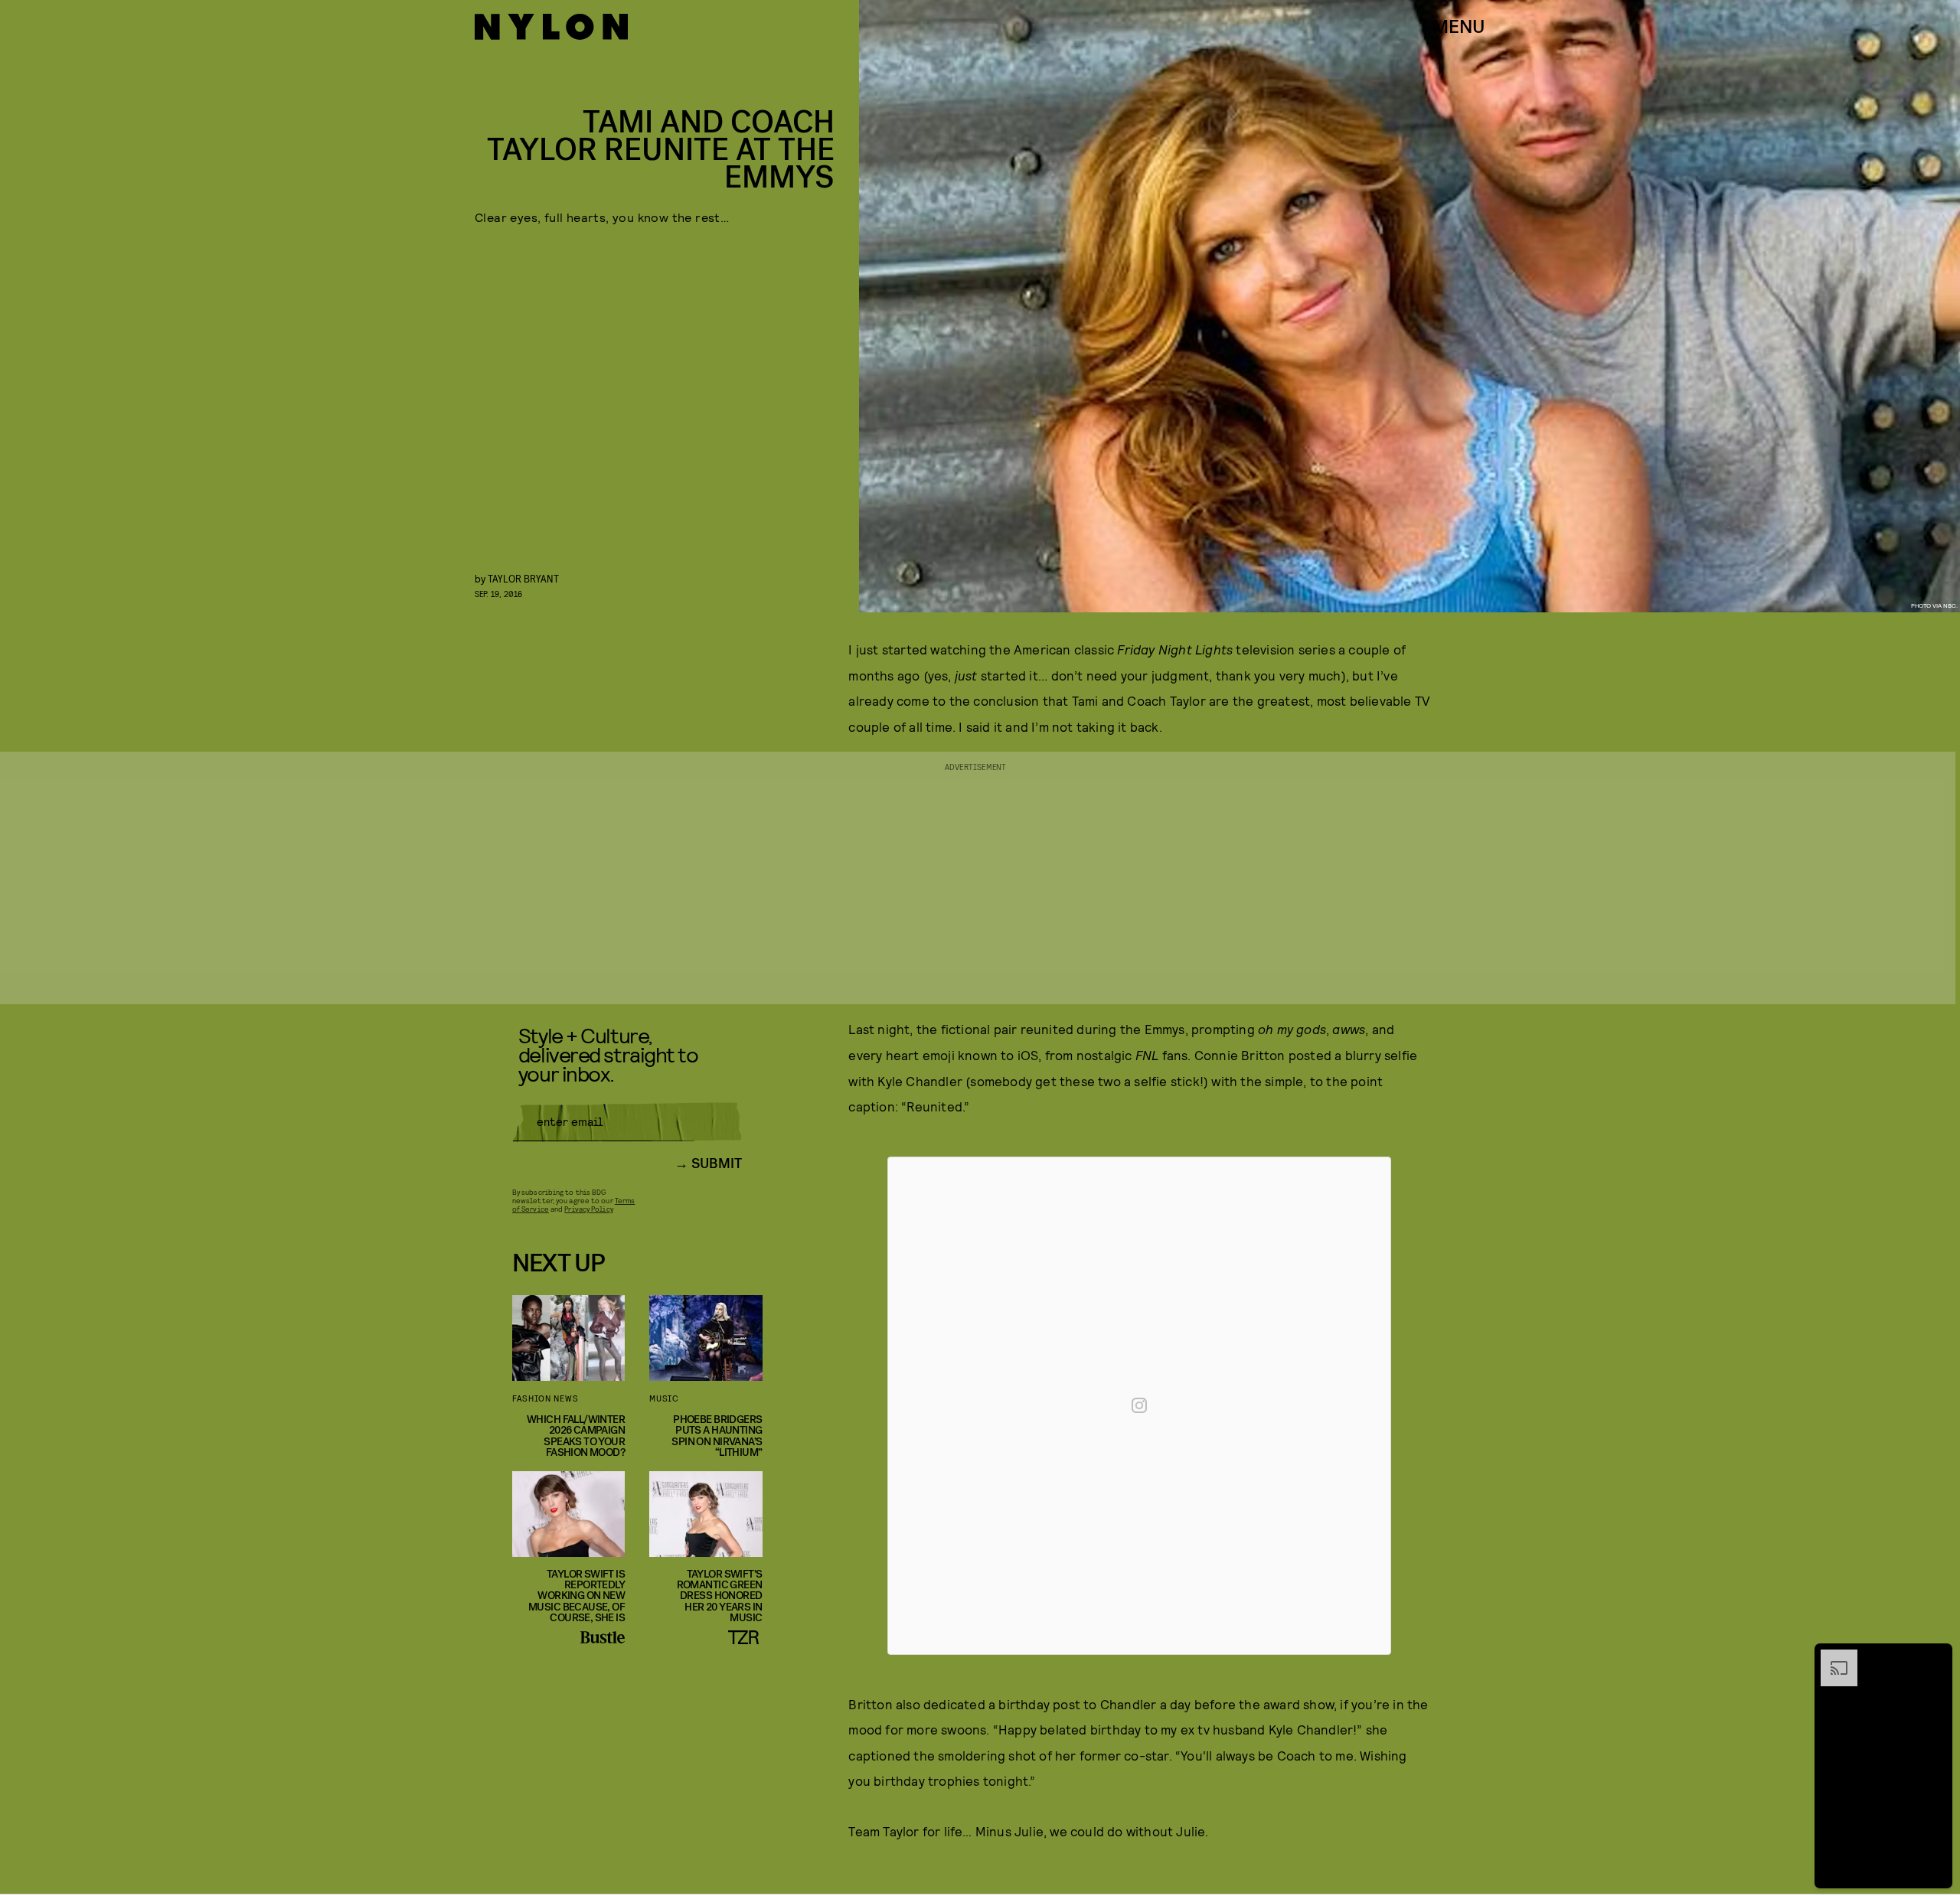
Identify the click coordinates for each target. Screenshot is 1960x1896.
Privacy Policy (588, 1209)
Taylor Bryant (523, 578)
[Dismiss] (1935, 1657)
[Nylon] (551, 27)
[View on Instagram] (1139, 1405)
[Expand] (1831, 1657)
